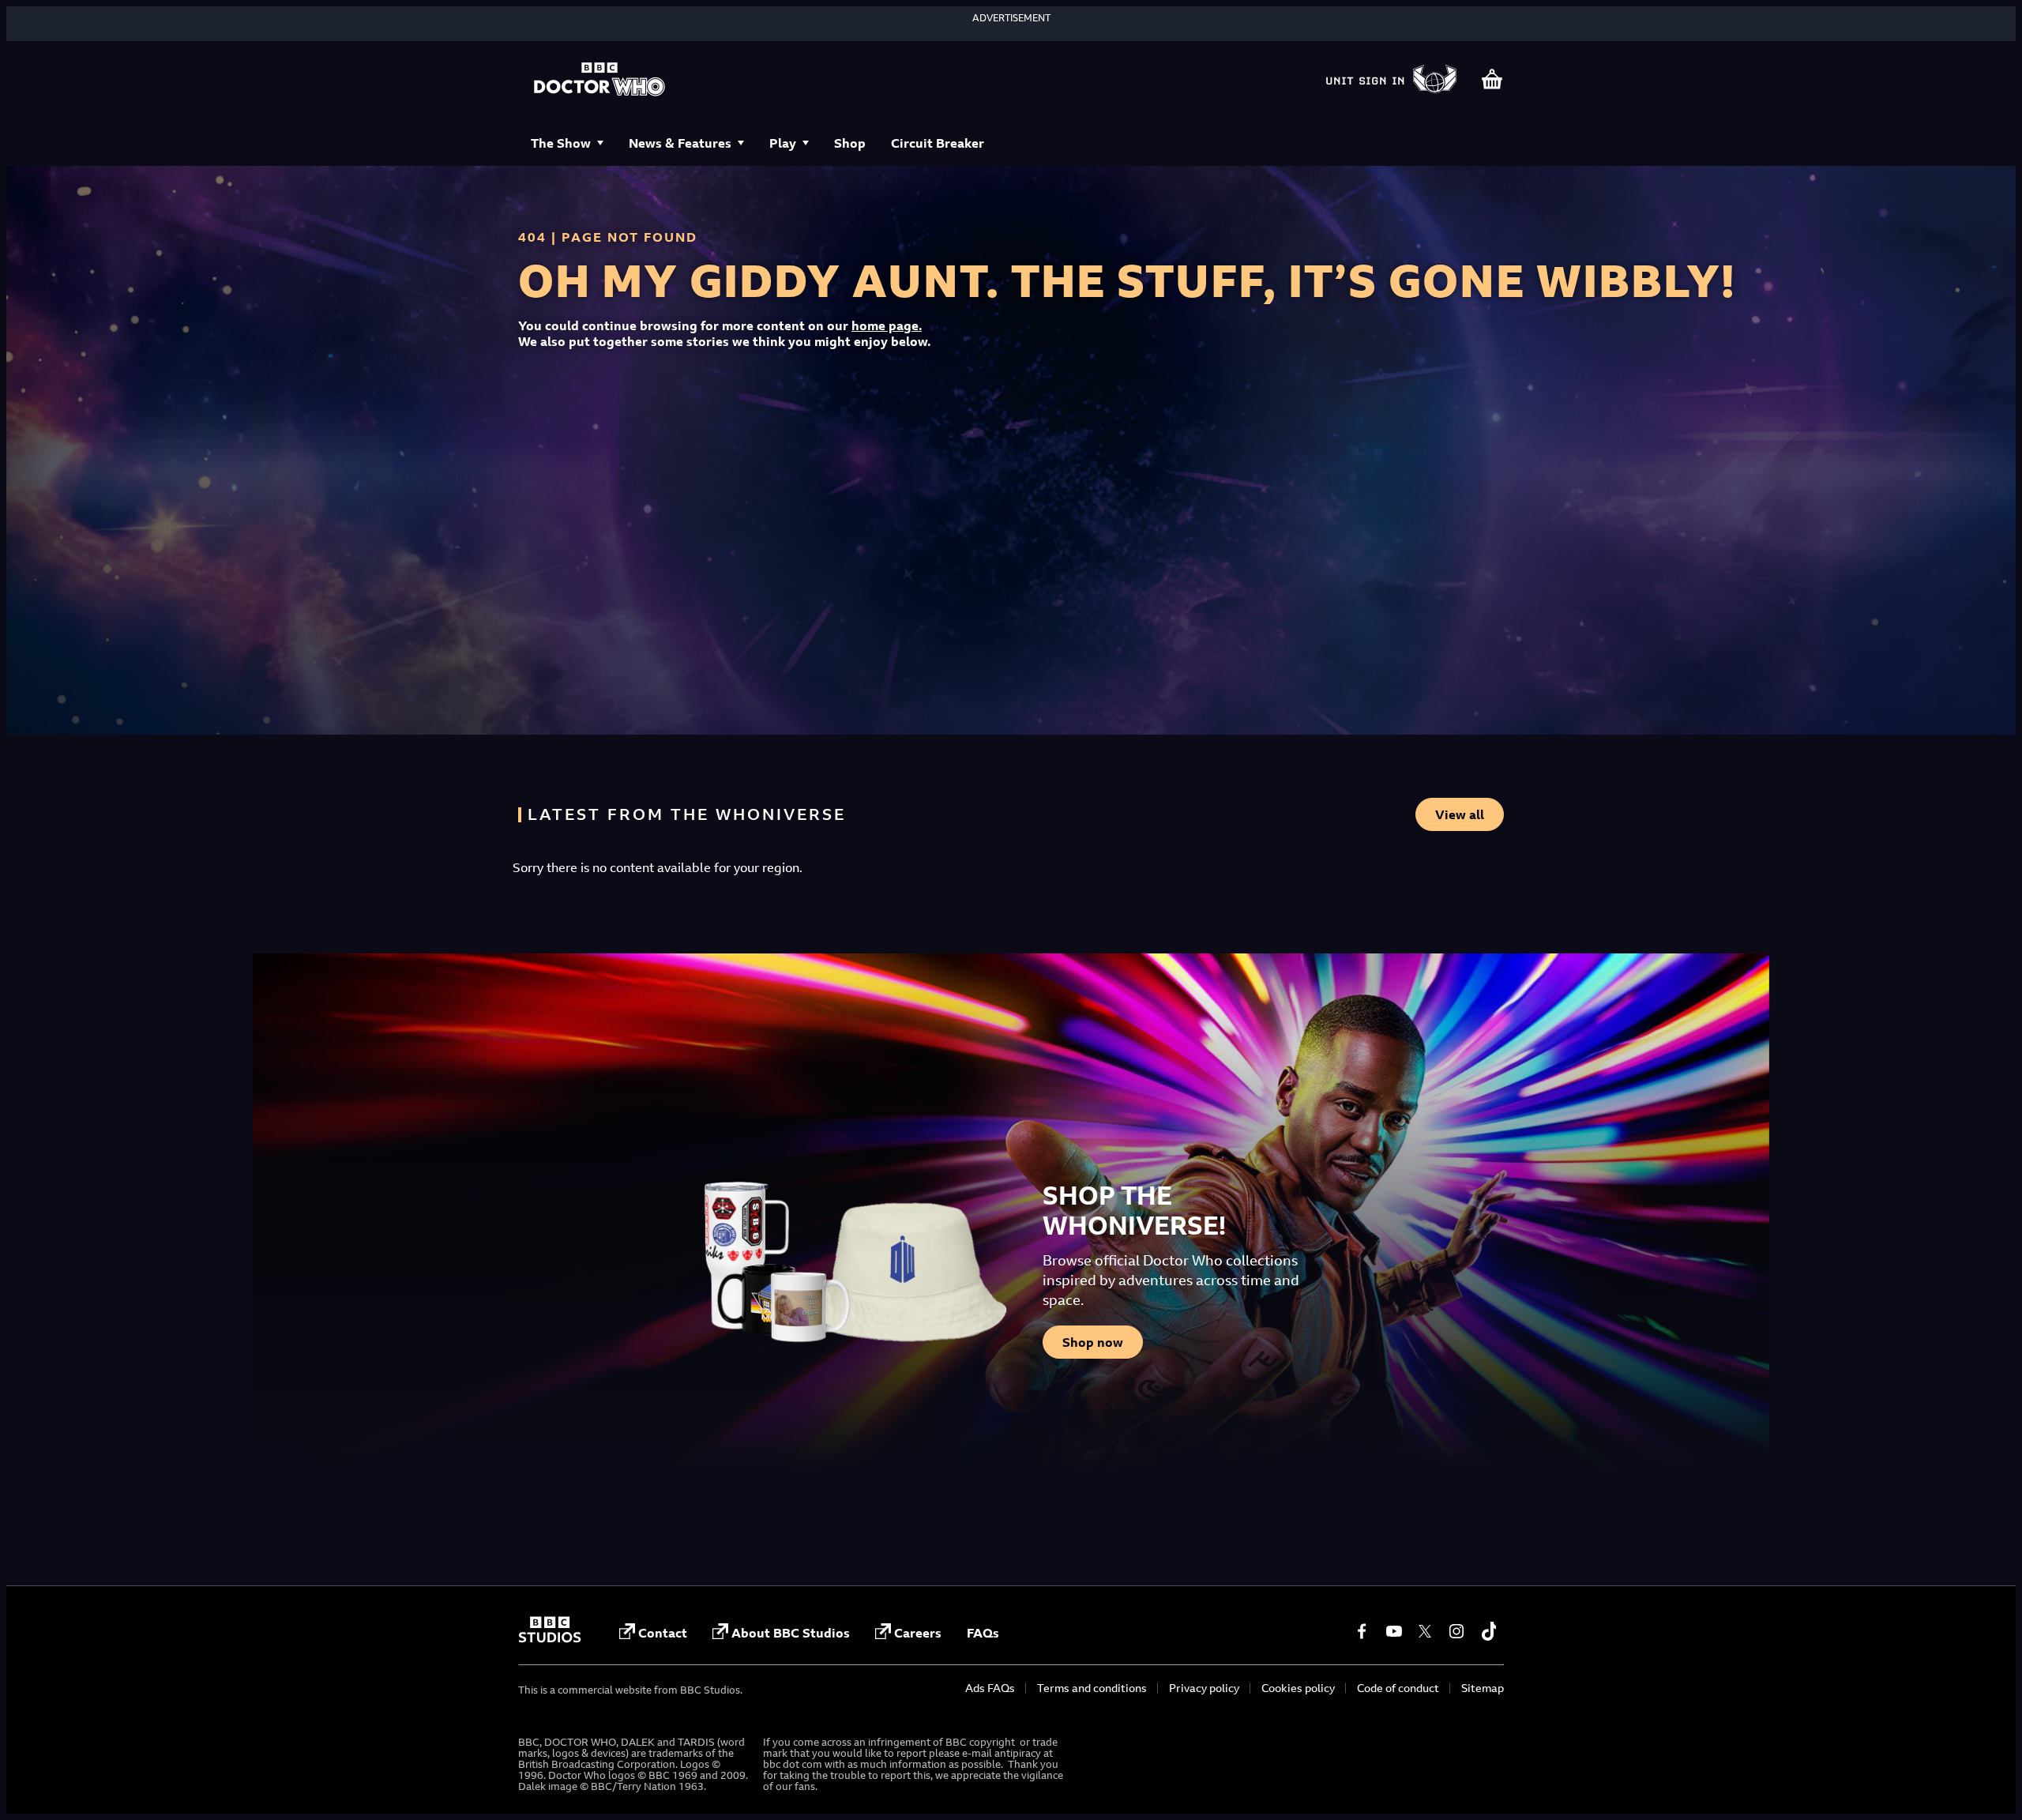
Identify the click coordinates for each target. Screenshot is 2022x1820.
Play (783, 143)
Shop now (1093, 1342)
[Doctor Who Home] (599, 81)
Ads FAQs (990, 1688)
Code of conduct (1398, 1688)
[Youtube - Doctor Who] (1393, 1631)
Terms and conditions (1092, 1688)
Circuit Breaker (938, 143)
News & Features (680, 143)
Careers (918, 1633)
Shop (850, 143)
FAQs (983, 1633)
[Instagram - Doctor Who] (1456, 1631)
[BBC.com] (550, 1638)
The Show (561, 143)
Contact (663, 1633)
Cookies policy (1298, 1688)
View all (1460, 814)
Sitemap (1483, 1688)
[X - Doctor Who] (1425, 1631)
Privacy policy (1204, 1688)
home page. (887, 325)
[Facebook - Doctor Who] (1362, 1631)
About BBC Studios (791, 1633)
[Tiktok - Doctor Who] (1488, 1631)
